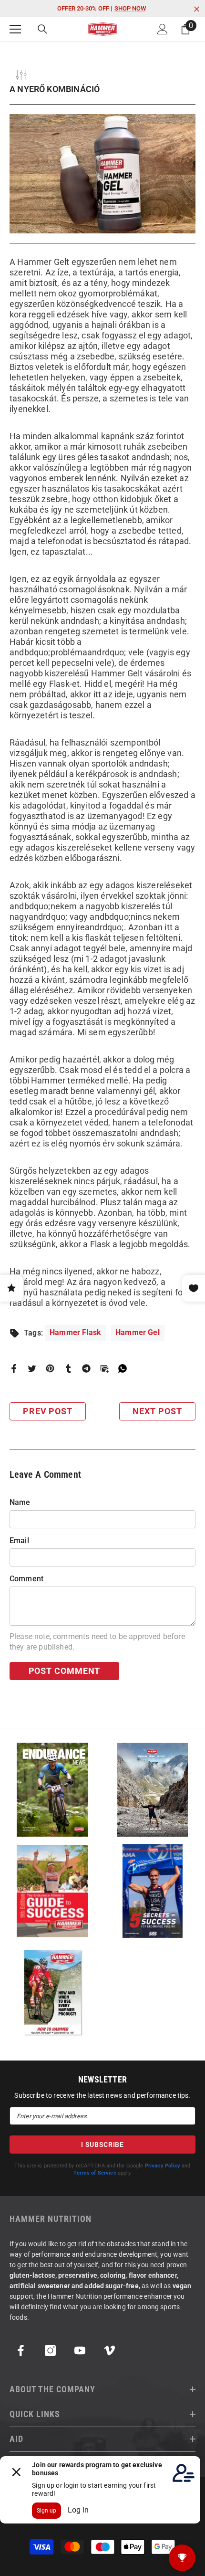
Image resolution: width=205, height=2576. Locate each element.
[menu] (15, 29)
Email (19, 1540)
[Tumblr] (68, 1368)
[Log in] (163, 29)
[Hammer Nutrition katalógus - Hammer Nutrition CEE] (153, 1790)
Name (20, 1502)
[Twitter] (32, 1368)
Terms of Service (95, 2173)
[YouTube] (80, 2350)
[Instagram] (50, 2350)
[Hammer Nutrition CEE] (52, 1790)
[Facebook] (14, 1368)
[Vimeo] (109, 2350)
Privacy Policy (163, 2166)
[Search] (42, 29)
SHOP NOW (130, 8)
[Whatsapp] (123, 1368)
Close (197, 9)
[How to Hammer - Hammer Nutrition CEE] (52, 1992)
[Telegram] (86, 1368)
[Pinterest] (50, 1368)
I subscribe (102, 2145)
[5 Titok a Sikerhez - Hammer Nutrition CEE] (153, 1891)
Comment (26, 1579)
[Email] (104, 1368)
